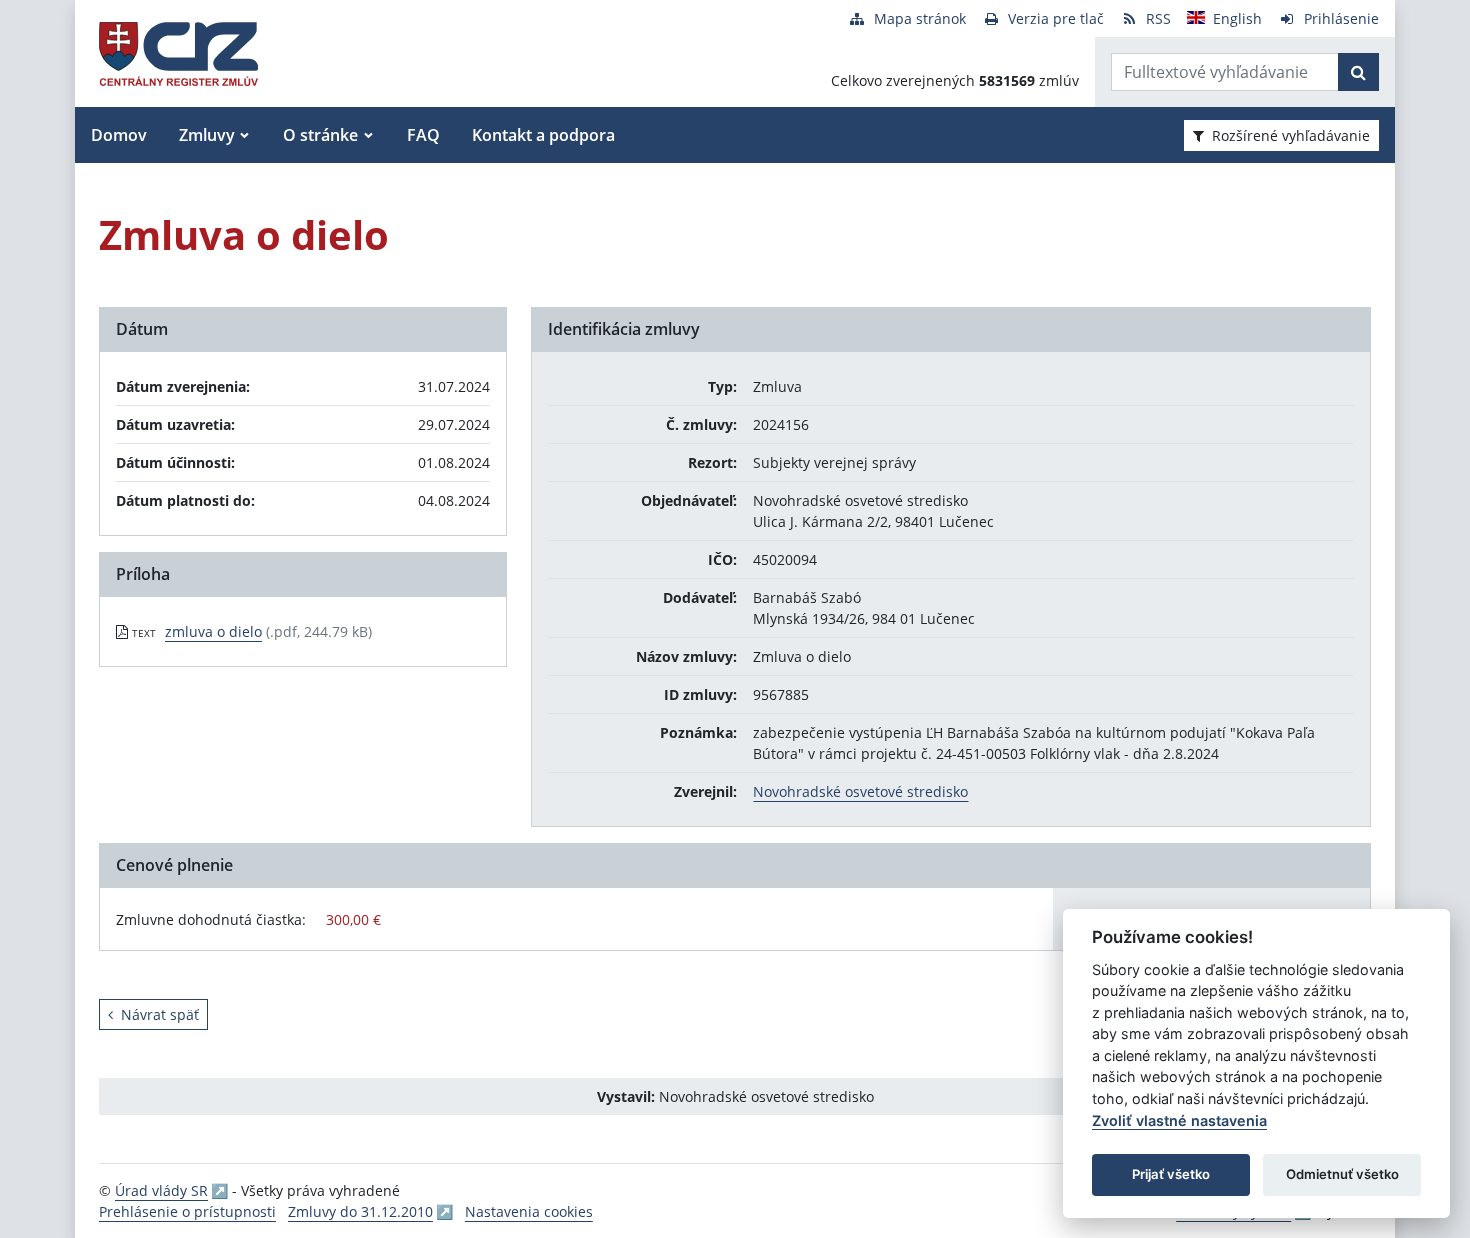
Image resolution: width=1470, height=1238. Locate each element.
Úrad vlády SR (161, 1190)
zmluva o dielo (213, 631)
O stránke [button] (320, 135)
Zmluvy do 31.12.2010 (360, 1211)
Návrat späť (160, 1014)
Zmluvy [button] (207, 135)
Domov (119, 135)
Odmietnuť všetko (1342, 1174)
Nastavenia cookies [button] (529, 1211)
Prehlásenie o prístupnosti (187, 1211)
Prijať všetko (1171, 1174)
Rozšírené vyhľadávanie (1291, 135)
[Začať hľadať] (1358, 72)
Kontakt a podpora (543, 135)
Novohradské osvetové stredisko (860, 791)
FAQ (423, 135)
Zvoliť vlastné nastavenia (1179, 1120)
